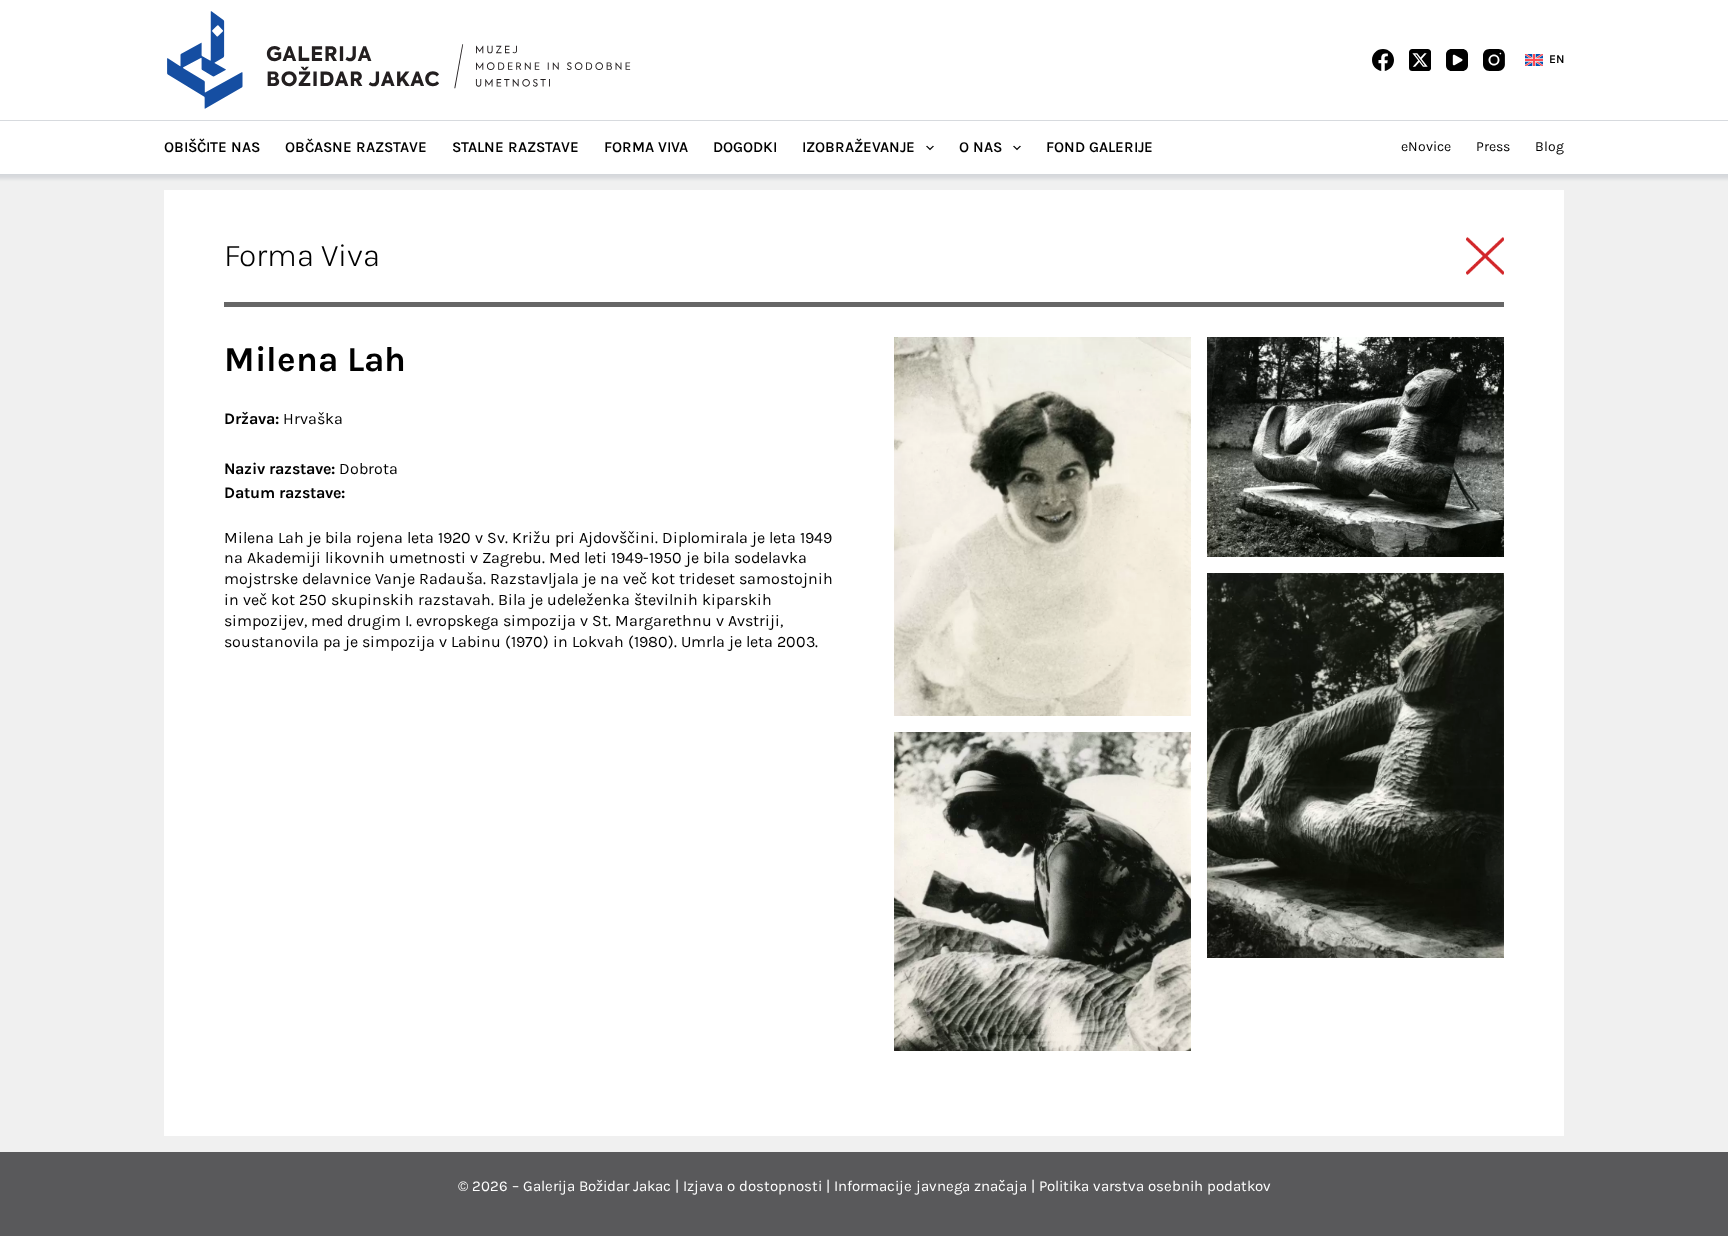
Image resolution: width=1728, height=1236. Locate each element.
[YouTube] (1457, 60)
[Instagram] (1494, 60)
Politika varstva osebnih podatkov (1155, 1186)
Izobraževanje (858, 147)
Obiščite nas (212, 147)
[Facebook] (1383, 60)
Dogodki (745, 147)
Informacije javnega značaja (930, 1186)
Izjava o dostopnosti (752, 1186)
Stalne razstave (515, 147)
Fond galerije (1099, 147)
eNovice (1426, 146)
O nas (980, 147)
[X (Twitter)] (1420, 60)
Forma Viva (646, 147)
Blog (1549, 146)
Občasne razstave (356, 147)
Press (1493, 146)
